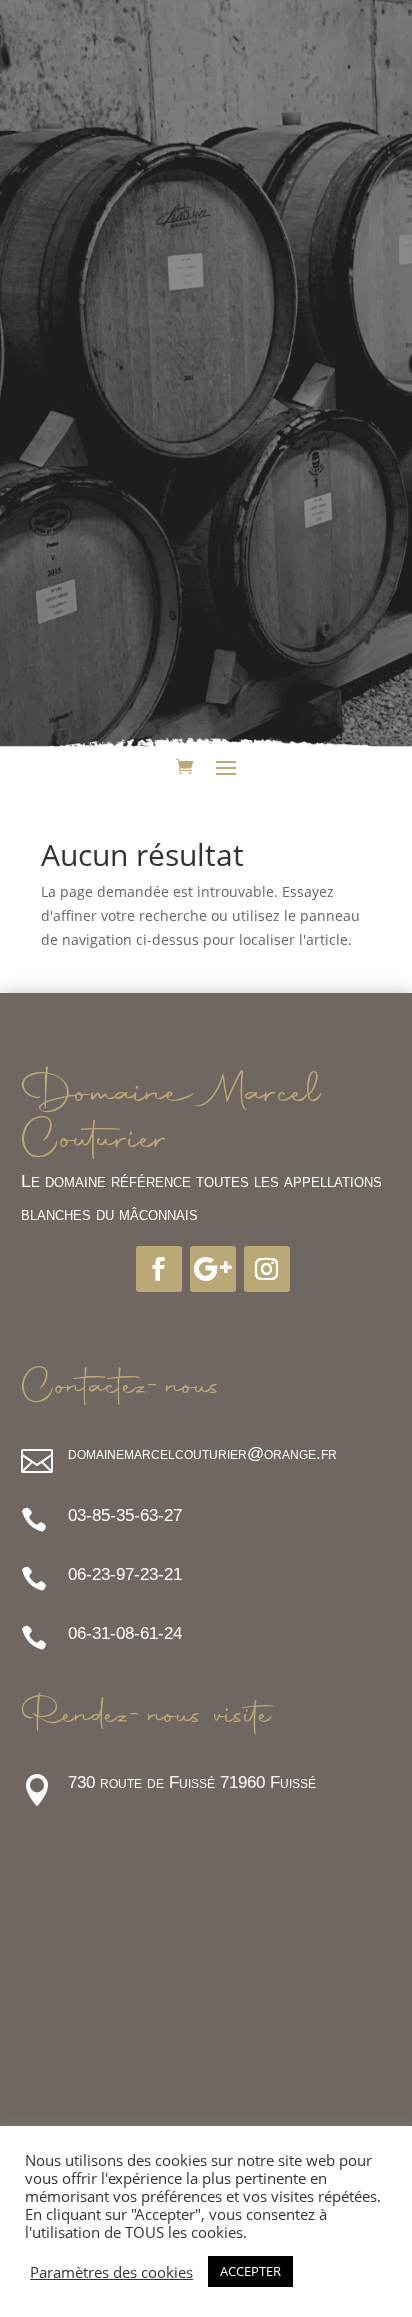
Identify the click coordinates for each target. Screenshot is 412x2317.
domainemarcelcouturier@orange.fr (202, 1453)
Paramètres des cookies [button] (111, 2272)
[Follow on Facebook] (159, 1269)
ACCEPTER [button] (250, 2271)
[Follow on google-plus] (213, 1269)
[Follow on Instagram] (267, 1269)
